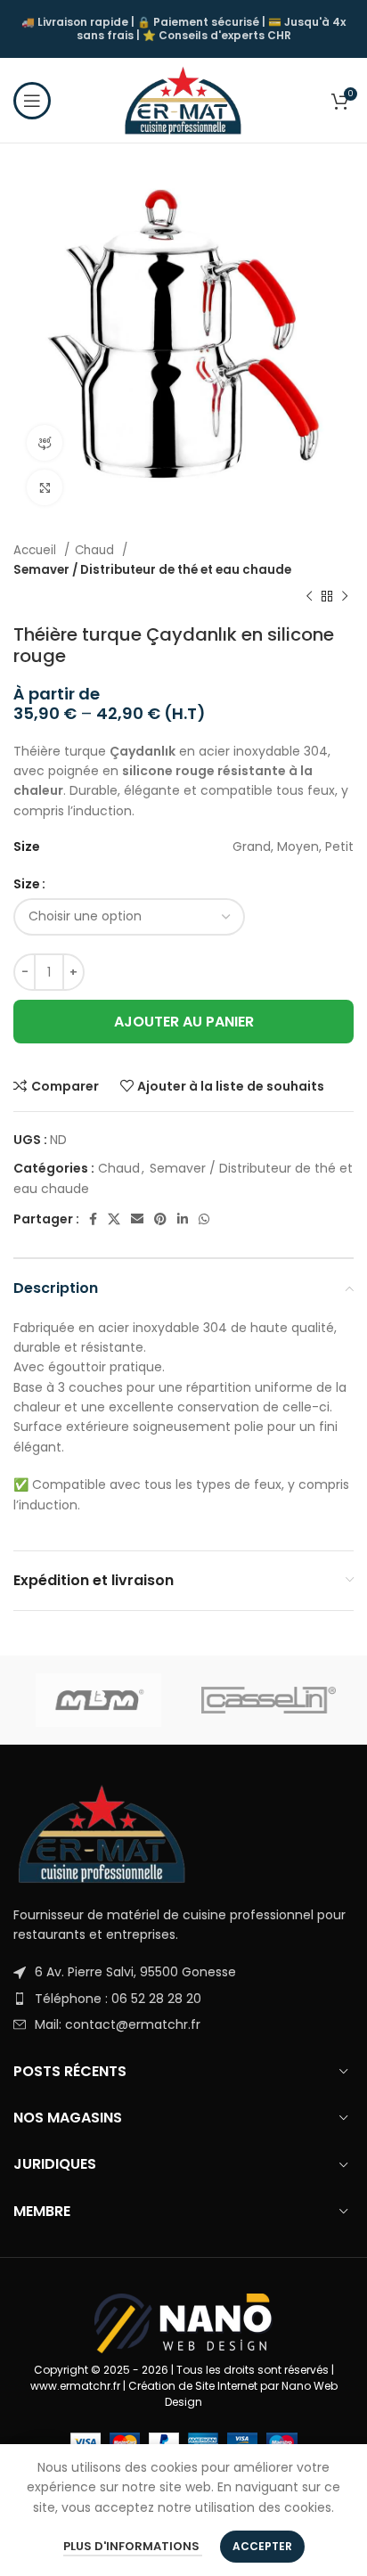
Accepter (262, 2546)
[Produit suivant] (345, 597)
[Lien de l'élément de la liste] (183, 1972)
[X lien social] (114, 1219)
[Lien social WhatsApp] (204, 1219)
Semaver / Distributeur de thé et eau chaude (152, 570)
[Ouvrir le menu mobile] (32, 101)
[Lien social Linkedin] (183, 1219)
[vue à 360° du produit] (45, 443)
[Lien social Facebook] (93, 1219)
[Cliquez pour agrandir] (45, 487)
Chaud (96, 550)
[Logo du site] (183, 99)
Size (27, 884)
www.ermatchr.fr (75, 2386)
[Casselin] (269, 1700)
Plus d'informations (133, 2546)
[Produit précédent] (309, 597)
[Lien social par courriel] (137, 1219)
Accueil (37, 550)
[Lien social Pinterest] (160, 1219)
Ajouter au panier (184, 1022)
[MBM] (98, 1700)
